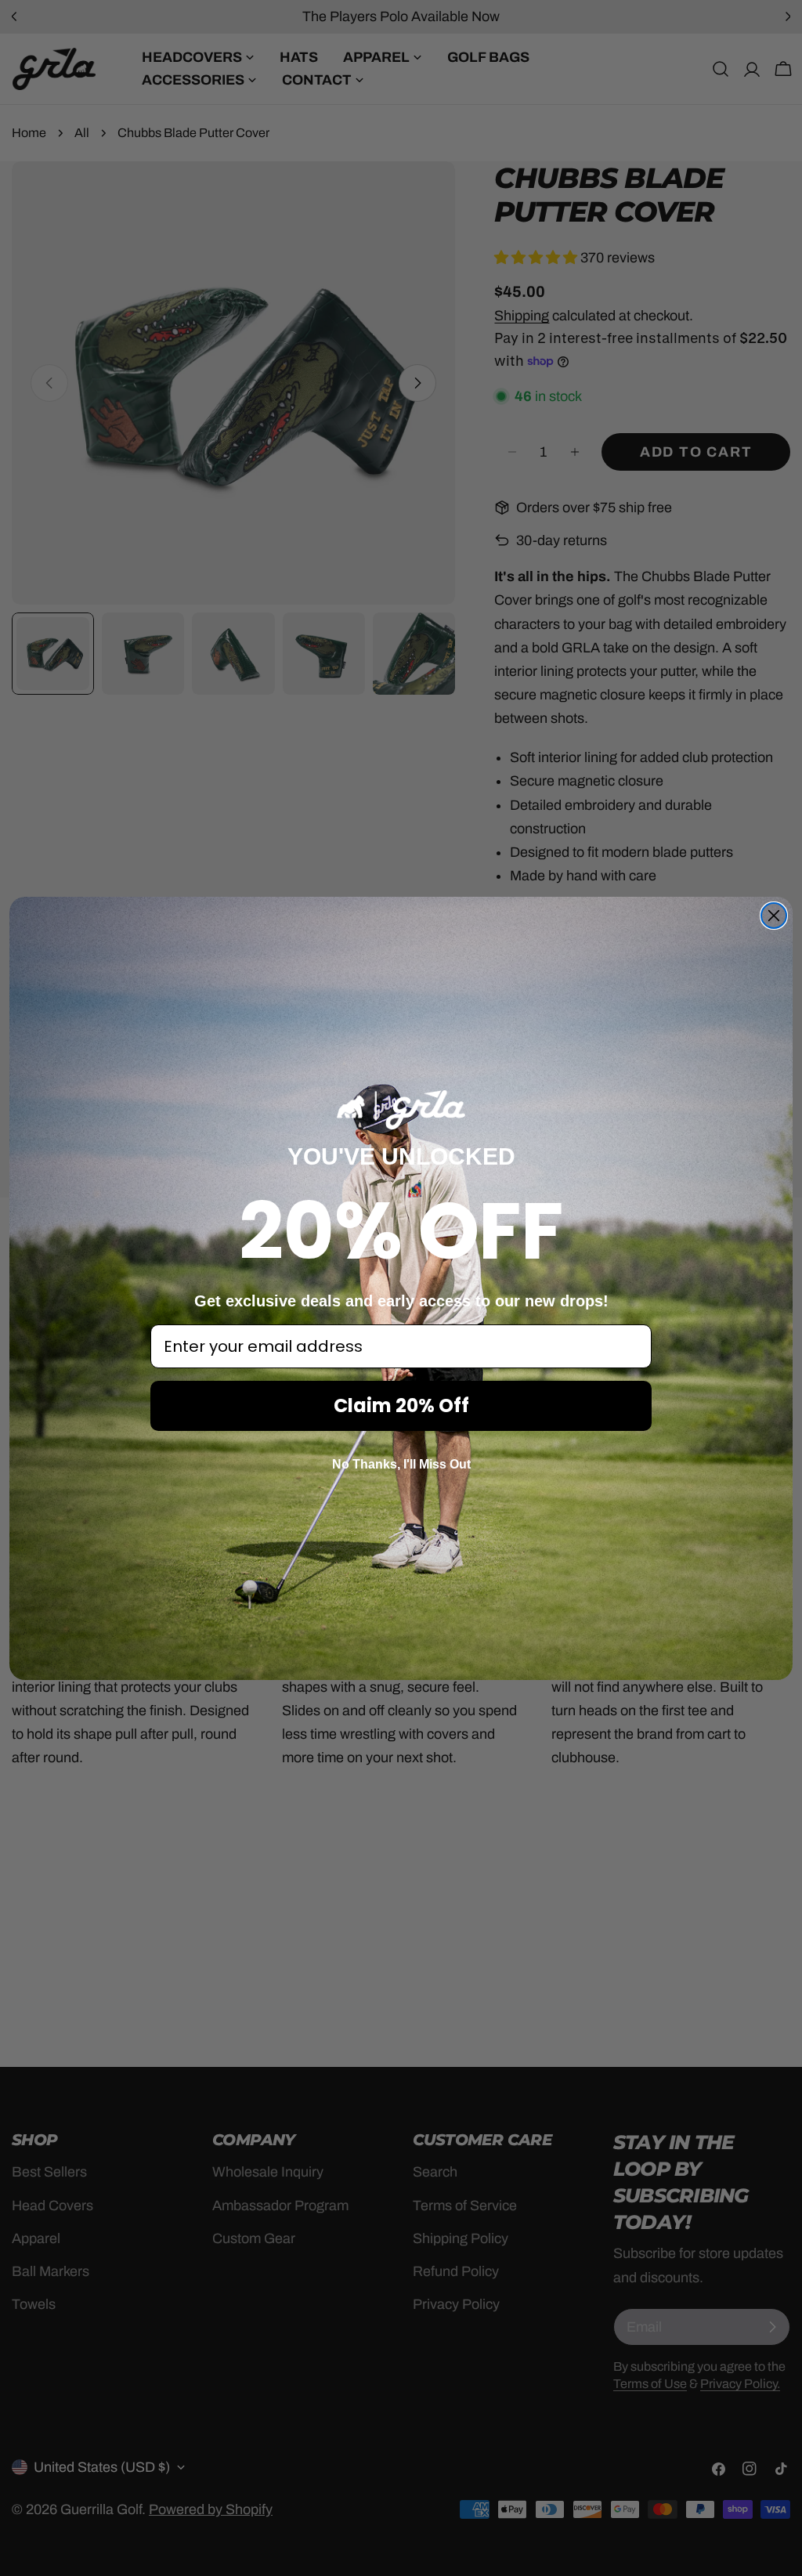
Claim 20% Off (401, 1405)
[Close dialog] (774, 916)
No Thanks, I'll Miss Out (401, 1464)
